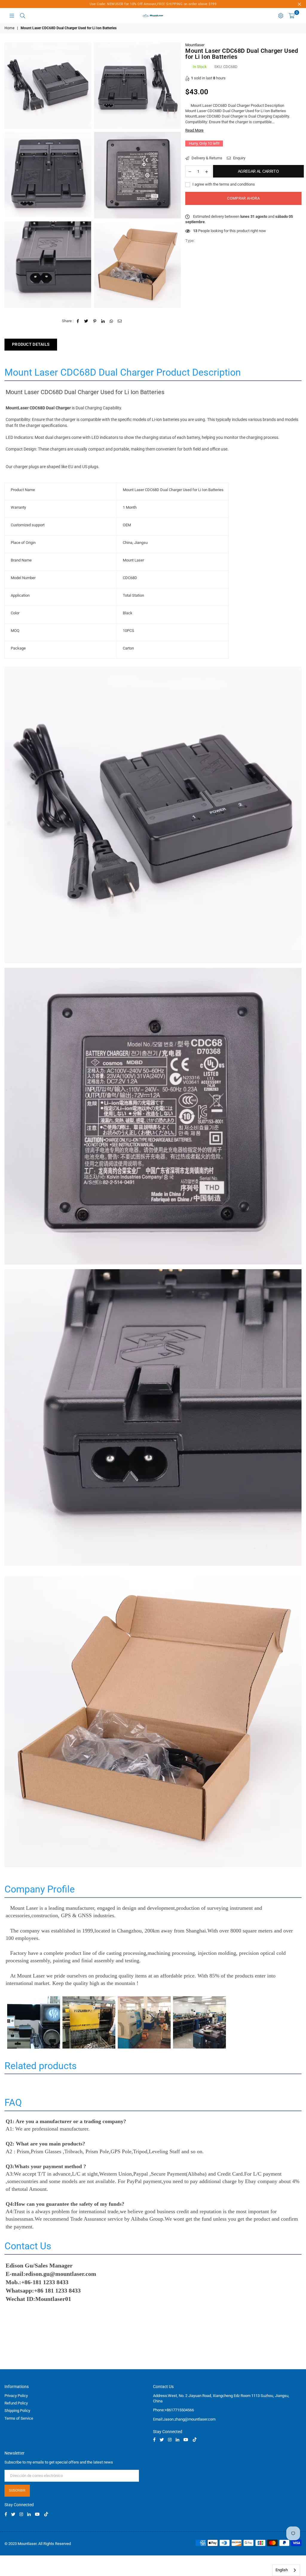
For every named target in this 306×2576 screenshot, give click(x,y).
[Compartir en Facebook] (78, 321)
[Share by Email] (120, 321)
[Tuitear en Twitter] (87, 321)
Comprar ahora (243, 198)
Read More (194, 130)
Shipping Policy (17, 2411)
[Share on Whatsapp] (112, 321)
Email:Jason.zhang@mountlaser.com (184, 2419)
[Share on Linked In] (103, 321)
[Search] (22, 16)
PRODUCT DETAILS (31, 344)
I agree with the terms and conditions (223, 184)
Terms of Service (19, 2418)
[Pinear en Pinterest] (95, 321)
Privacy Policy (16, 2396)
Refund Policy (16, 2403)
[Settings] (281, 16)
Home (9, 28)
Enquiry (239, 158)
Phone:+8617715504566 (173, 2410)
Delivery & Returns (206, 158)
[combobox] (286, 2570)
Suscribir (17, 2491)
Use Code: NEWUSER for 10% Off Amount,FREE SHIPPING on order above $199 (153, 4)
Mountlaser (195, 45)
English (282, 2570)
